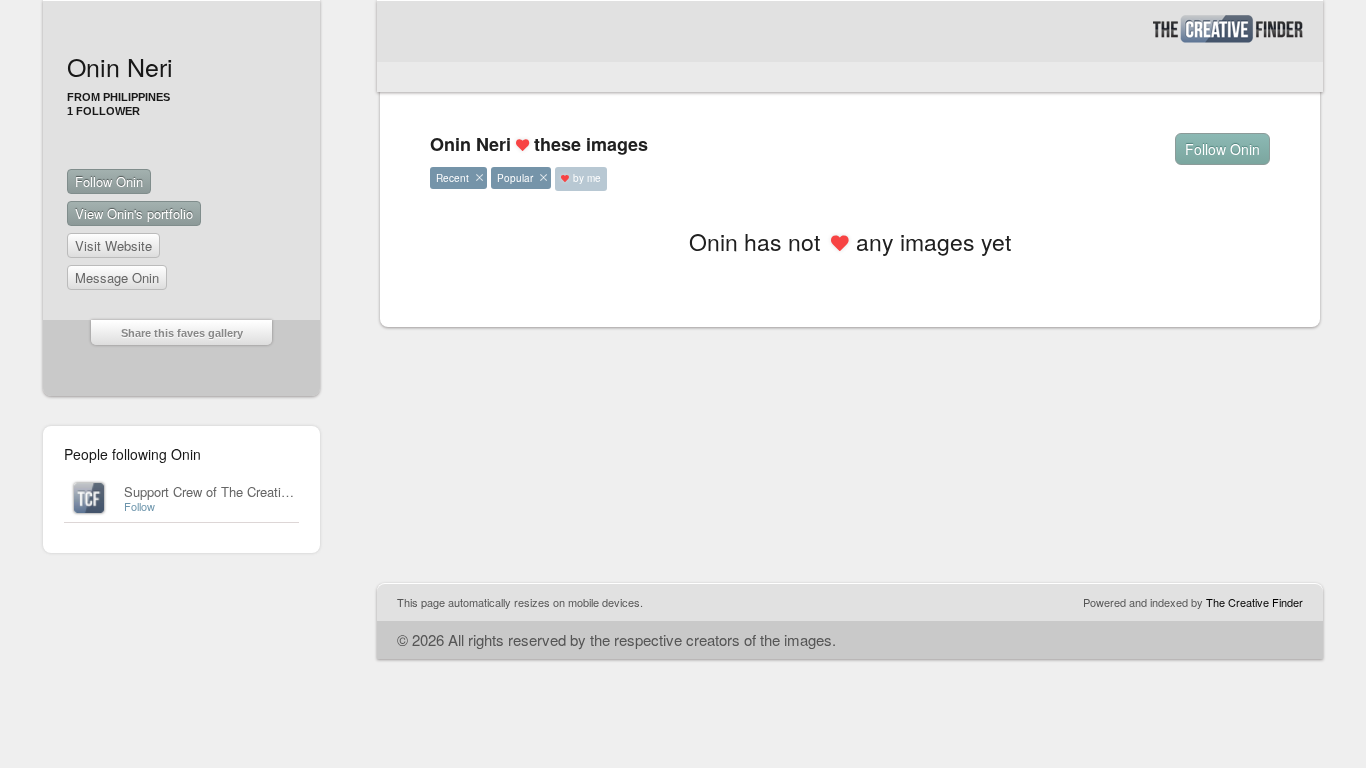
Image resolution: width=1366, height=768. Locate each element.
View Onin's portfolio (134, 213)
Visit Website (113, 245)
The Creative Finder (1254, 602)
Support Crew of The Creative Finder (229, 491)
